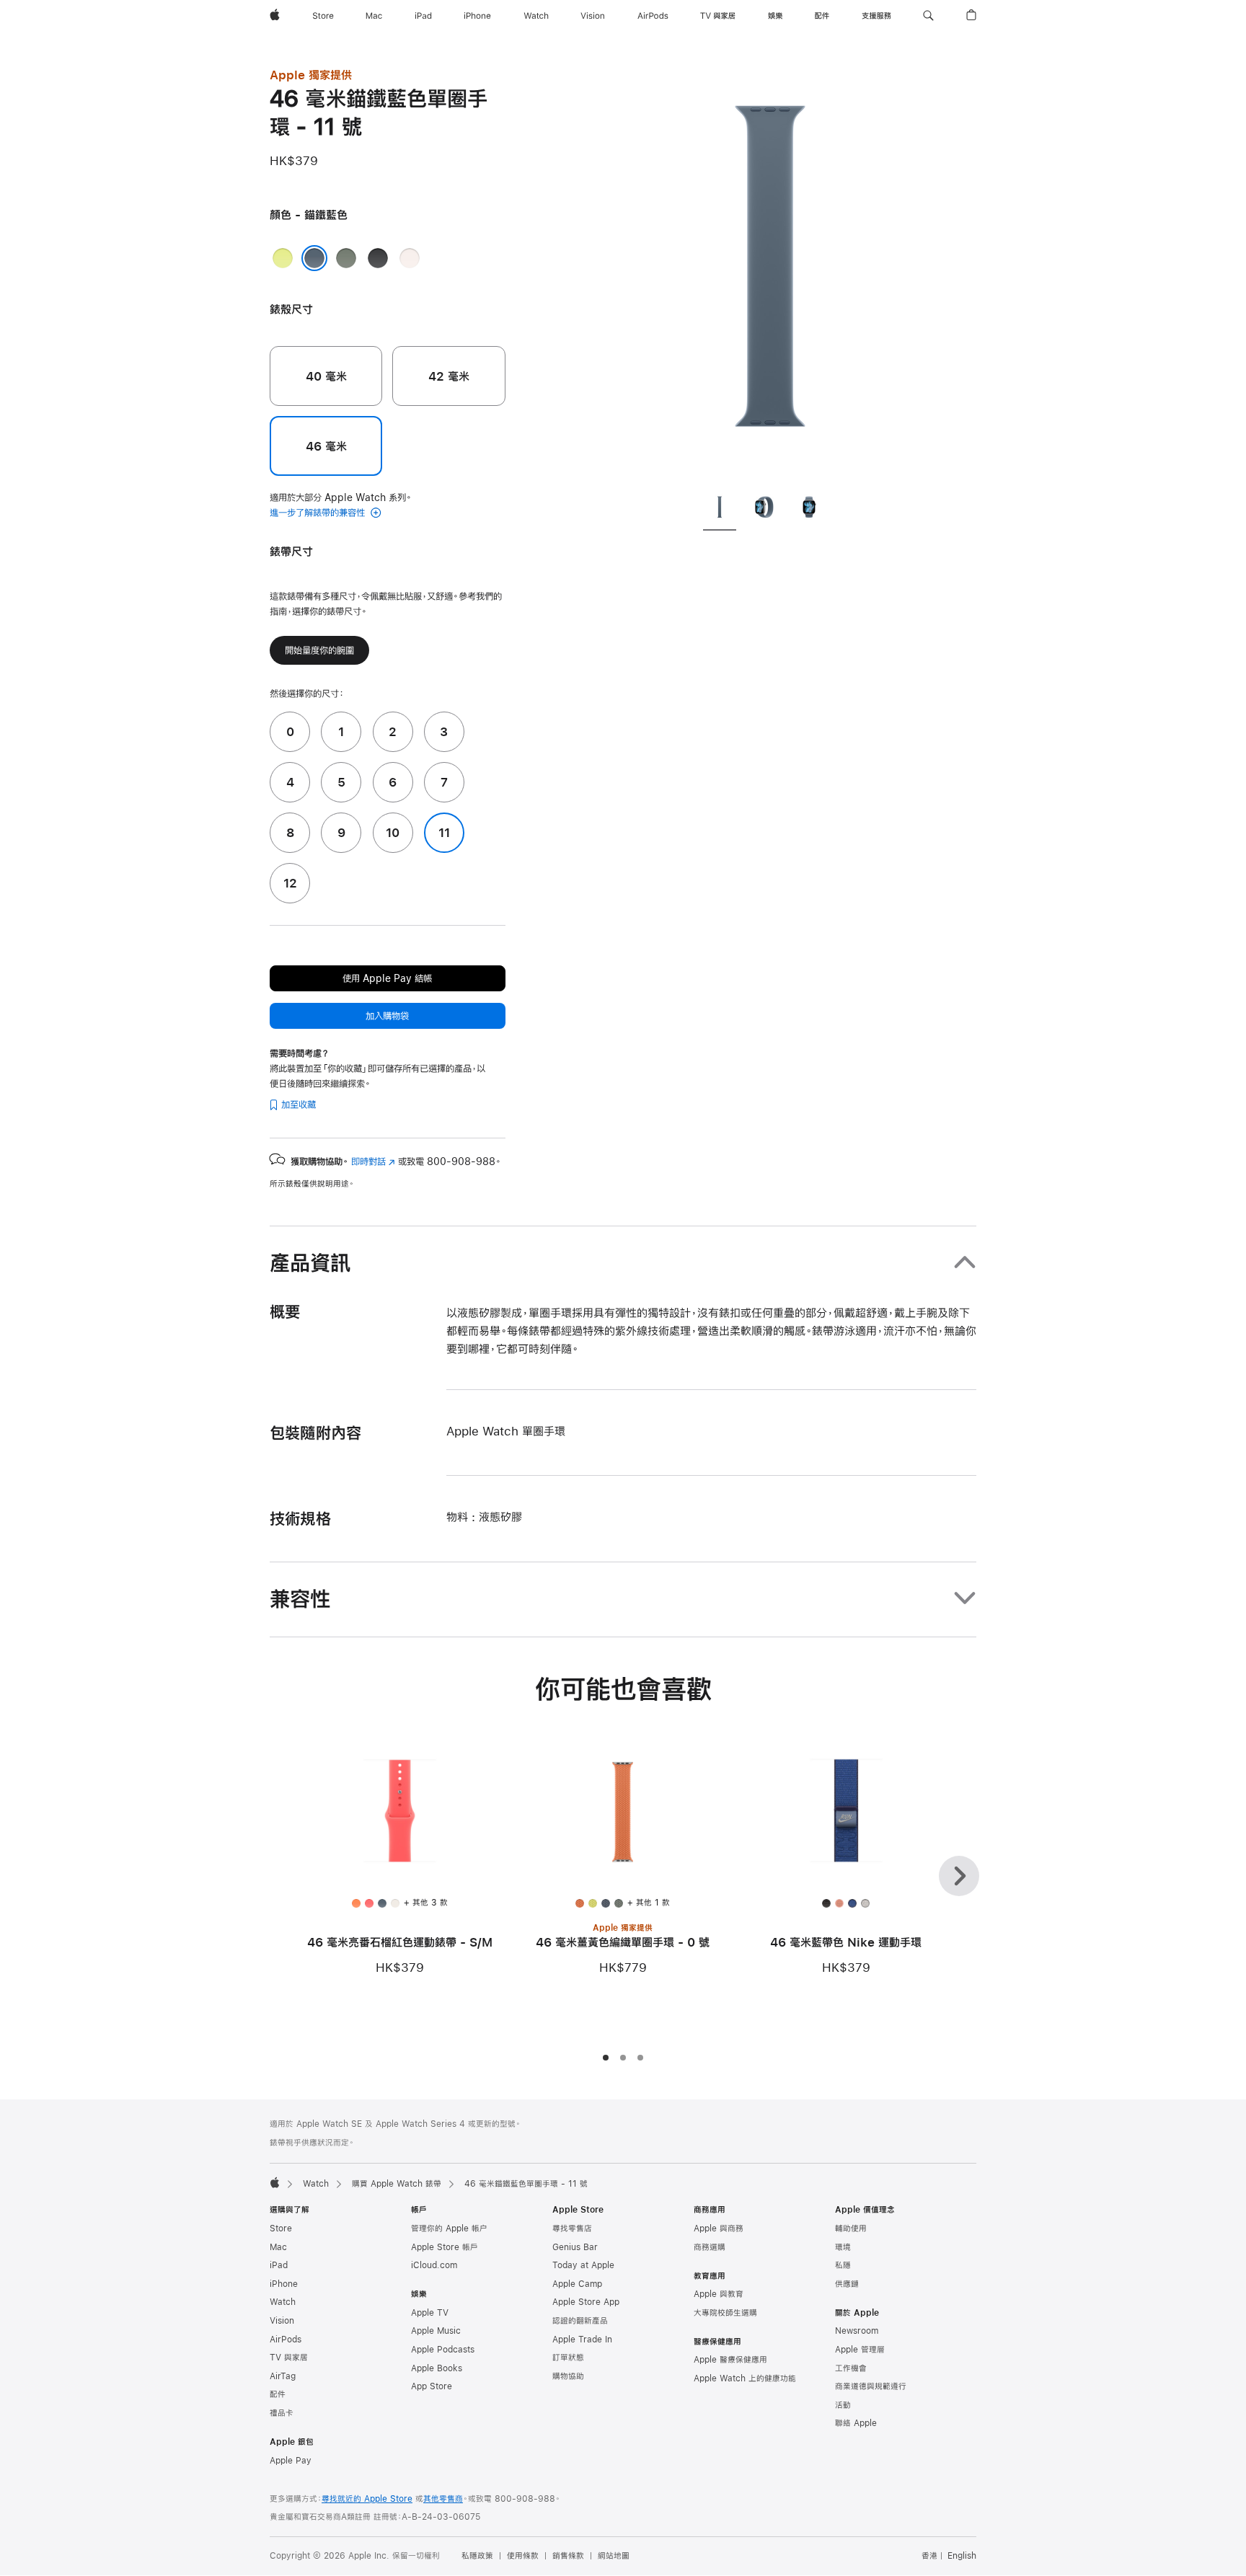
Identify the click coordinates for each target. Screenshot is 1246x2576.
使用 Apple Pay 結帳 (387, 978)
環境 (843, 2247)
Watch (316, 2184)
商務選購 (710, 2247)
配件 (278, 2394)
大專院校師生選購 (725, 2313)
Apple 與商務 (719, 2228)
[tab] (720, 510)
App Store (432, 2386)
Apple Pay (291, 2461)
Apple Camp (577, 2284)
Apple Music (436, 2331)
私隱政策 (477, 2556)
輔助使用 (851, 2228)
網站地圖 (614, 2556)
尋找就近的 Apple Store (367, 2499)
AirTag (283, 2376)
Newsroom (857, 2331)
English (962, 2556)
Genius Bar (575, 2247)
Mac (278, 2247)
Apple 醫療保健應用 (730, 2360)
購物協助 (568, 2376)
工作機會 (851, 2368)
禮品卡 (282, 2413)
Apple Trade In (582, 2340)
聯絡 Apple (856, 2423)
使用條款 (523, 2556)
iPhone (284, 2284)
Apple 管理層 (860, 2350)
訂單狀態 (568, 2358)
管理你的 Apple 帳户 (449, 2228)
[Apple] (275, 2182)
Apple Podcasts (443, 2350)
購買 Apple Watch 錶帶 (397, 2184)
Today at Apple (583, 2265)
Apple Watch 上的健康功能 (745, 2378)
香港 (929, 2556)
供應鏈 (847, 2284)
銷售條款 (568, 2556)
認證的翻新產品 (580, 2321)
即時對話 (373, 1161)
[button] (928, 16)
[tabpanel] (770, 274)
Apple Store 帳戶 (445, 2247)
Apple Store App (586, 2302)
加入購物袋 (387, 1016)
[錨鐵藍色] (314, 258)
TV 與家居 (289, 2358)
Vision (282, 2321)
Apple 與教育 (719, 2294)
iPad (279, 2265)
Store (281, 2228)
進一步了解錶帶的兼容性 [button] (319, 513)
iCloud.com (434, 2265)
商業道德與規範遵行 (871, 2386)
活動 (843, 2405)
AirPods (286, 2340)
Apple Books (437, 2368)
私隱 (843, 2265)
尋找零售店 (572, 2228)
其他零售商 (443, 2499)
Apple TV (430, 2313)
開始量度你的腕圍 (319, 650)
